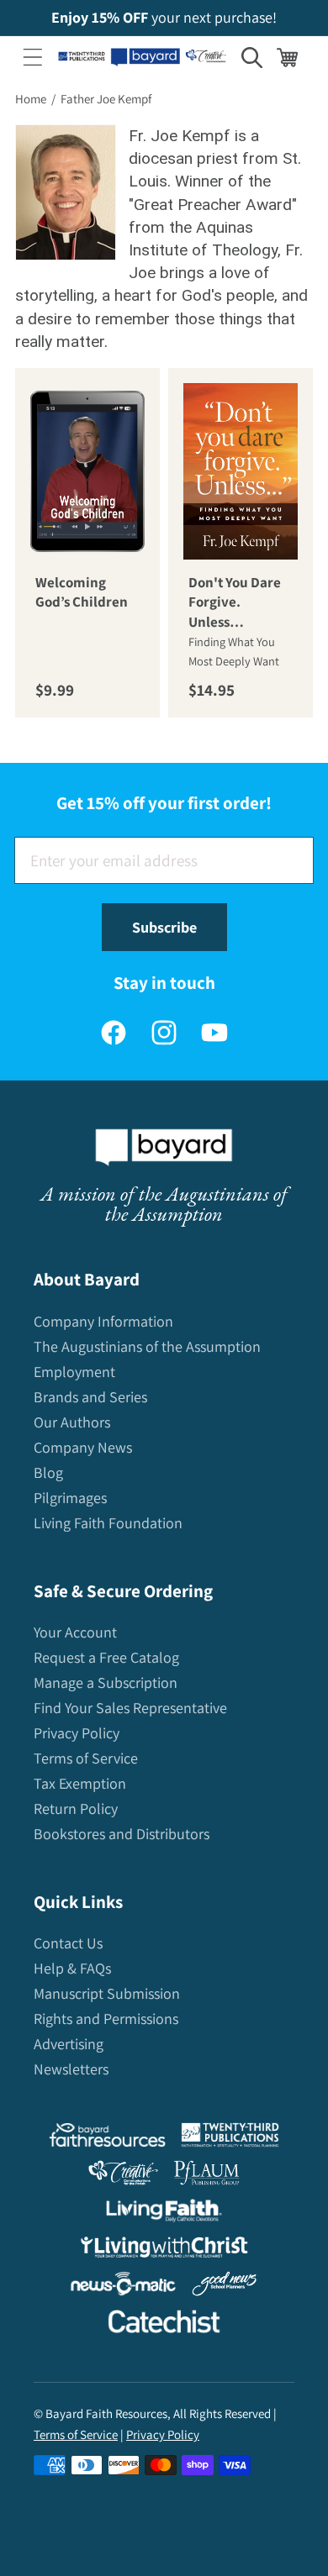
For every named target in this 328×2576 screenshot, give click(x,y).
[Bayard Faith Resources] (107, 2139)
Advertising (69, 2044)
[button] (33, 57)
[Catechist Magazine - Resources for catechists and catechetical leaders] (164, 2325)
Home (31, 99)
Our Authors (72, 1422)
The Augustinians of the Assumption (147, 1346)
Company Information (103, 1321)
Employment (74, 1372)
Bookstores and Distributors (122, 1834)
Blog (48, 1472)
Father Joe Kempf (106, 99)
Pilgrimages (70, 1498)
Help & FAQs (72, 1968)
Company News (83, 1447)
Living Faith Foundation (108, 1523)
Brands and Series (90, 1397)
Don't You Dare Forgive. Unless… (235, 602)
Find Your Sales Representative (130, 1708)
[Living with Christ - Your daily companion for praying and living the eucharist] (164, 2251)
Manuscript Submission (107, 1993)
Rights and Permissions (106, 2019)
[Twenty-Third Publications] (230, 2139)
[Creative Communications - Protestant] (123, 2176)
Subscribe (164, 927)
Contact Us (68, 1943)
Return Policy (76, 1808)
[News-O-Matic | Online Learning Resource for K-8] (123, 2287)
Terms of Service (86, 1758)
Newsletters (71, 2069)
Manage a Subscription (106, 1682)
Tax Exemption (80, 1783)
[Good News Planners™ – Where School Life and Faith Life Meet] (225, 2287)
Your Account (75, 1632)
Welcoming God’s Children (82, 592)
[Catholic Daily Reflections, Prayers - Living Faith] (164, 2214)
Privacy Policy (77, 1733)
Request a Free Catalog (106, 1657)
